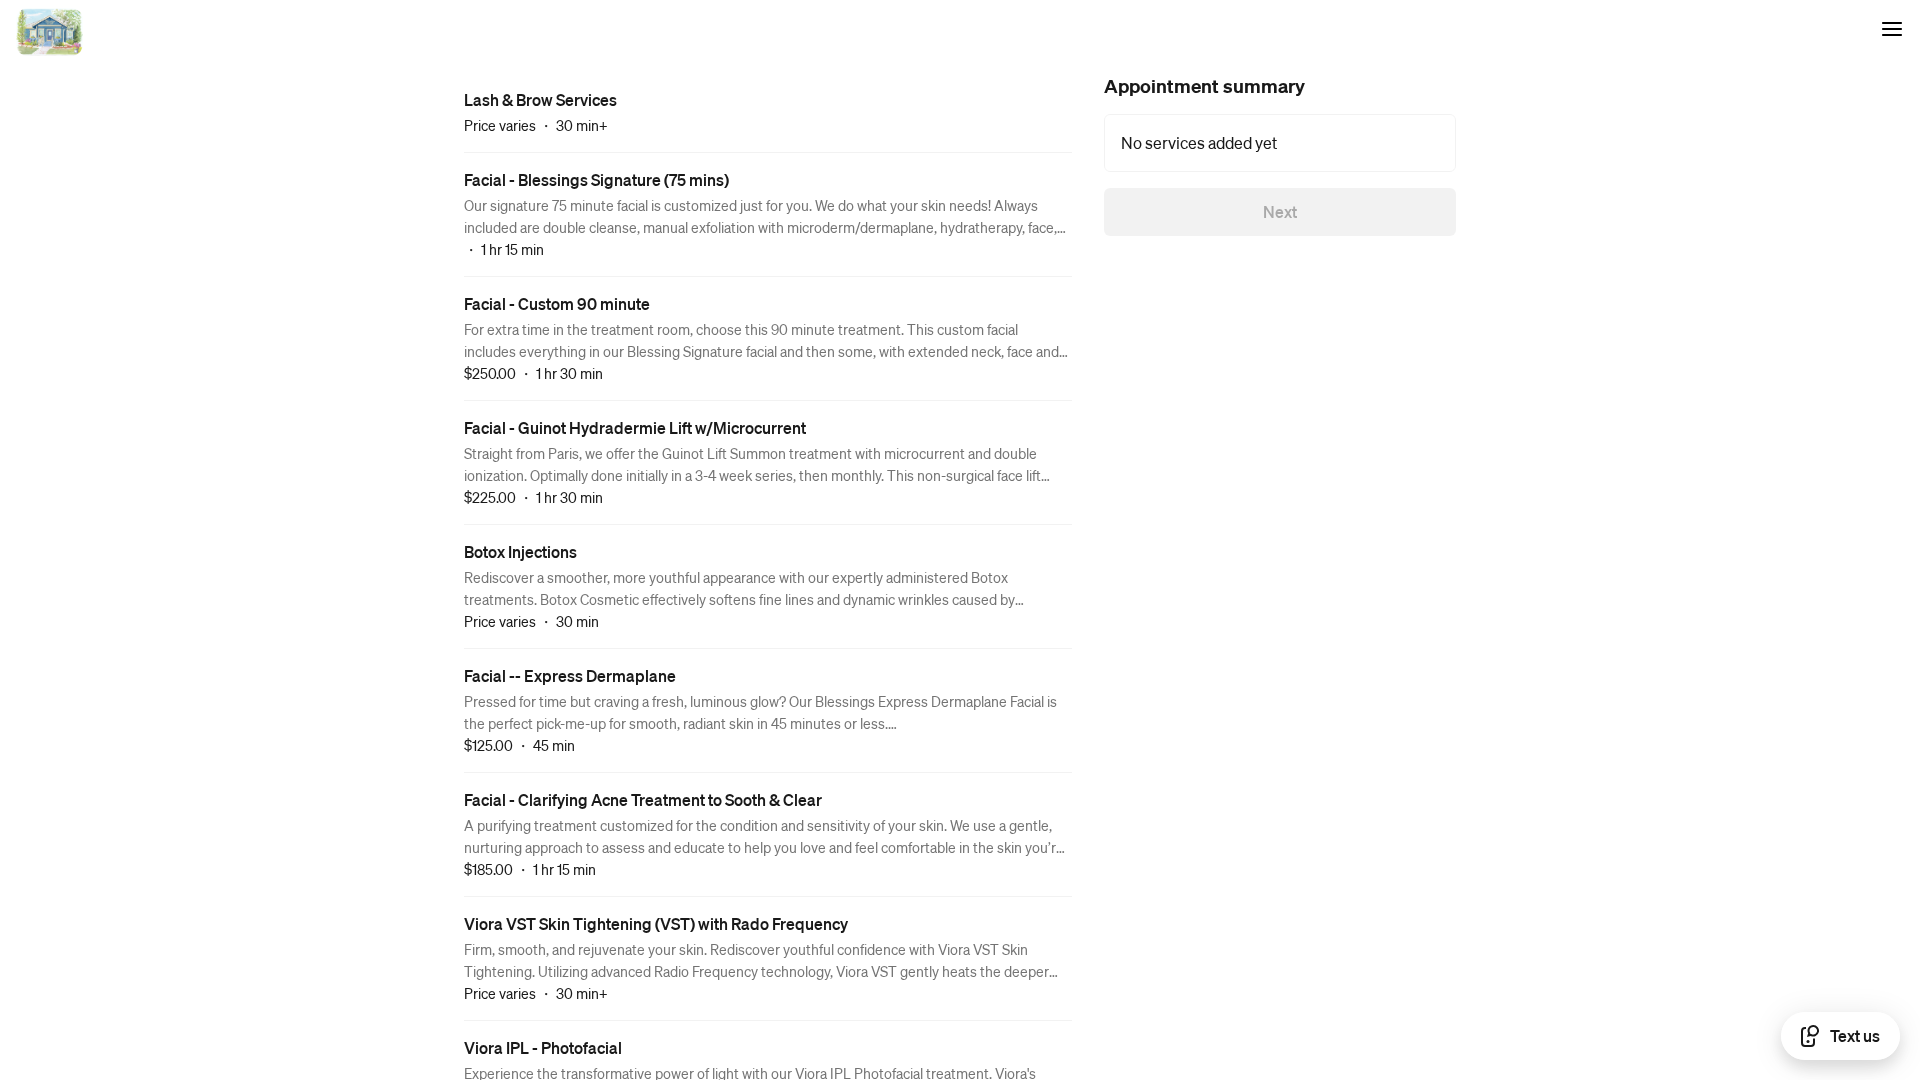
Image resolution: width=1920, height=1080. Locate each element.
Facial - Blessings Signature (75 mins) (596, 179)
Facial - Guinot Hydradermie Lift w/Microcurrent (635, 427)
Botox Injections (520, 551)
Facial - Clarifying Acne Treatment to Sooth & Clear (643, 799)
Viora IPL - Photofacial (543, 1047)
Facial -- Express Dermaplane (570, 675)
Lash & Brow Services (540, 99)
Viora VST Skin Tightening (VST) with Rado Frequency (656, 923)
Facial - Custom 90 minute (557, 303)
